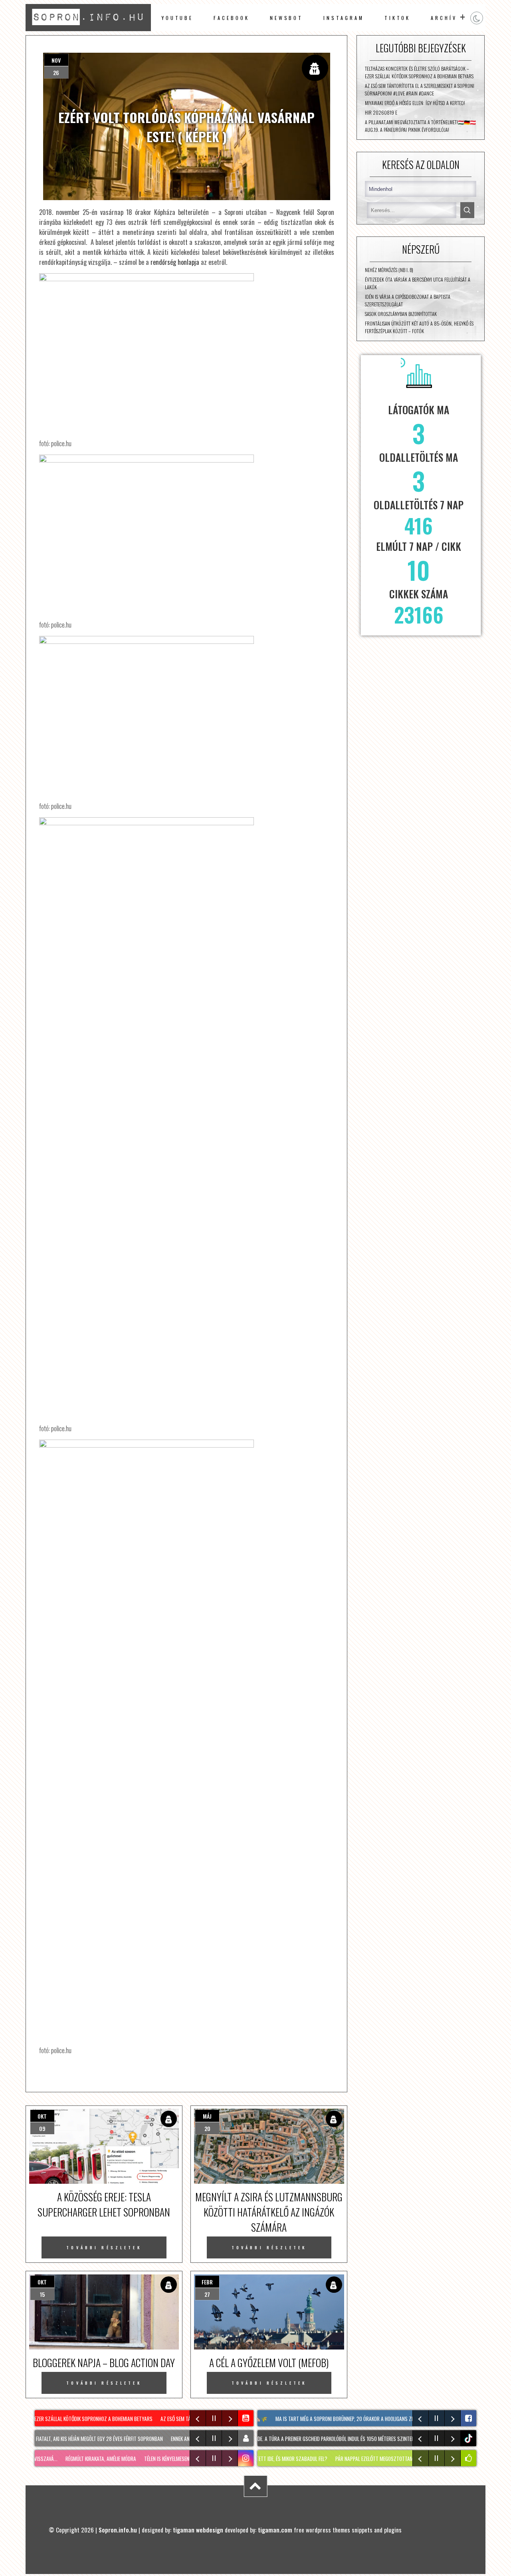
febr (207, 2282)
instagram (344, 18)
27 (207, 2294)
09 (42, 2128)
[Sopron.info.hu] (88, 28)
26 (56, 72)
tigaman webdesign (198, 2530)
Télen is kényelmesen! (157, 2459)
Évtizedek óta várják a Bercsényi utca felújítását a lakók (418, 283)
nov (56, 60)
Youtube (177, 18)
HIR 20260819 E (381, 112)
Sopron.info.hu (118, 2530)
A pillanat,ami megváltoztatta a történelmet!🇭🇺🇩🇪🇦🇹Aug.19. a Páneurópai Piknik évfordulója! (420, 126)
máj (207, 2116)
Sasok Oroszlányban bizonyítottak (401, 314)
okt (42, 2116)
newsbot (286, 18)
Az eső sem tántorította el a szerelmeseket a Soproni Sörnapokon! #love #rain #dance (420, 89)
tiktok (469, 2438)
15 (42, 2294)
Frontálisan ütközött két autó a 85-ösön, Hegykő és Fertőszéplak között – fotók (419, 327)
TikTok (398, 18)
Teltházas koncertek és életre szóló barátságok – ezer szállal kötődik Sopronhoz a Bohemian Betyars (419, 72)
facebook (231, 18)
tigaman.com (275, 2530)
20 (207, 2128)
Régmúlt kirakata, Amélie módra (90, 2459)
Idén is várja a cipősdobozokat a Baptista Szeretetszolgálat (408, 300)
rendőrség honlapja (175, 262)
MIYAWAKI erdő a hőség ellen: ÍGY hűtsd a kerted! (415, 103)
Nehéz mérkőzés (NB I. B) (389, 270)
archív (444, 18)
